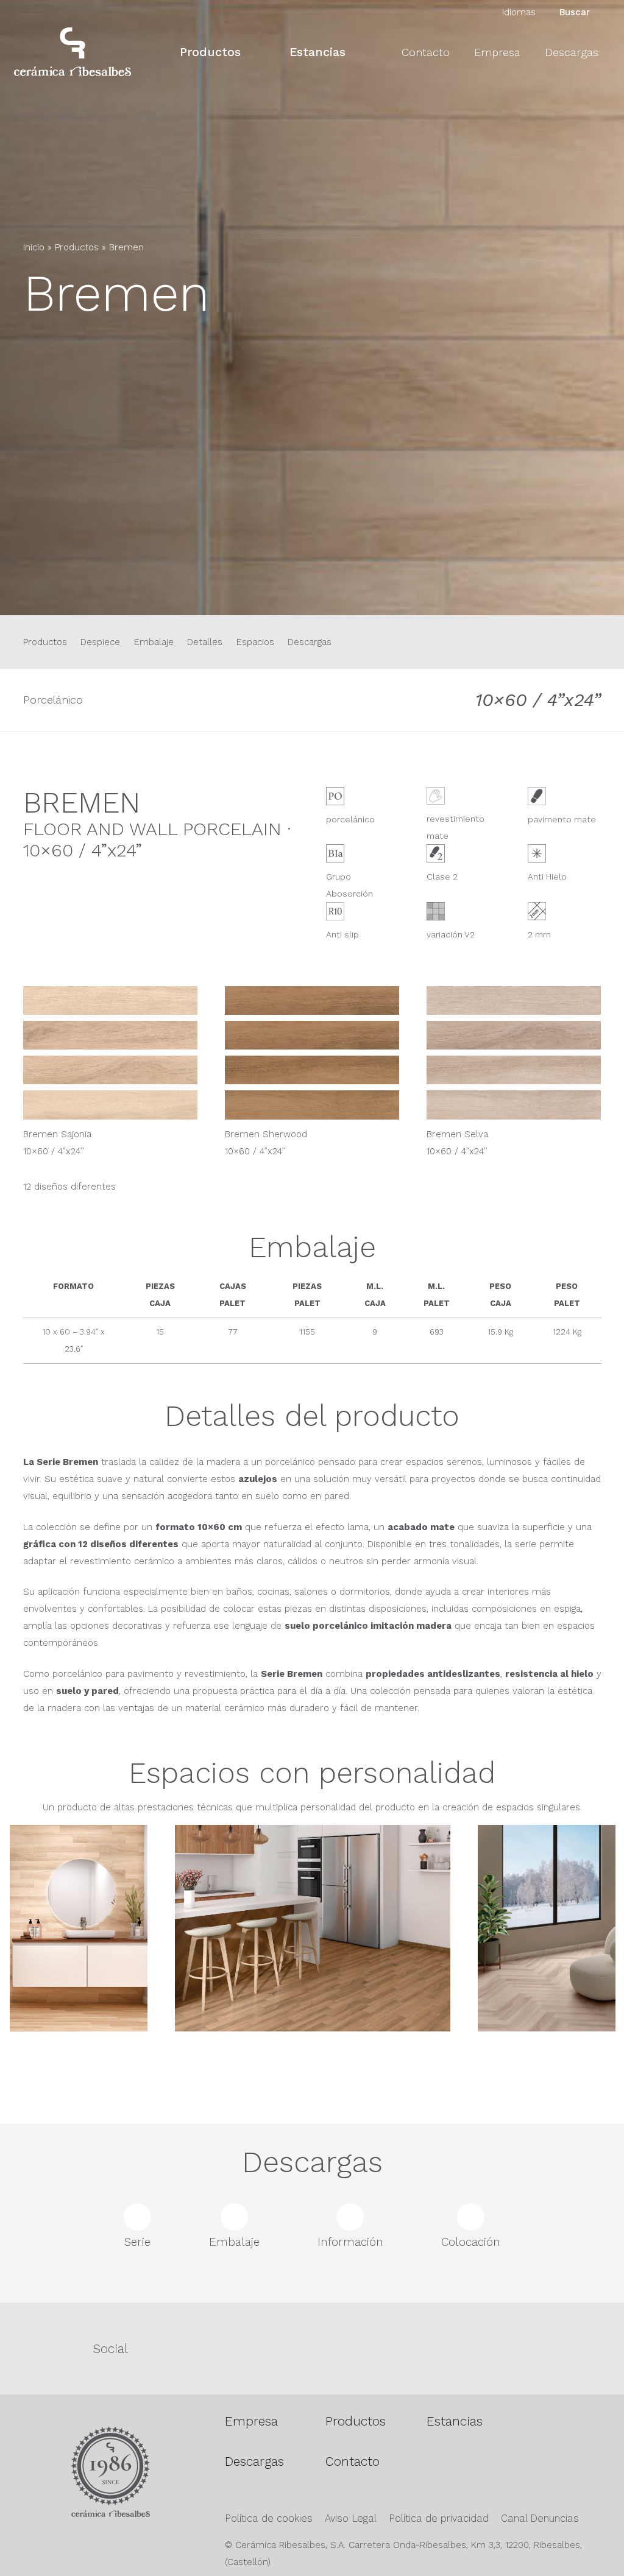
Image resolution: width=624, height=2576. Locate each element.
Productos (77, 247)
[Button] (34, 357)
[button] (251, 51)
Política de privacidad (439, 2518)
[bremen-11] (312, 1105)
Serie (137, 2242)
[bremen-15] (313, 1963)
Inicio (34, 247)
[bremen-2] (312, 1000)
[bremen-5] (110, 1035)
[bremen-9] (514, 1070)
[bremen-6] (110, 1070)
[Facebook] (262, 2348)
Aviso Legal (351, 2518)
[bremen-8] (312, 1070)
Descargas (310, 642)
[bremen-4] (514, 1035)
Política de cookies (269, 2518)
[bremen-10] (110, 1105)
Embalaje (154, 642)
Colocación (471, 2242)
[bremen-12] (514, 1105)
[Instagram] (363, 2349)
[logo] (73, 52)
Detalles (205, 642)
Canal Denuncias (540, 2518)
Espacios (255, 642)
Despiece (100, 642)
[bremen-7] (312, 1035)
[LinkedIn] (565, 2348)
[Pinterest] (463, 2348)
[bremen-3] (514, 1000)
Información (350, 2242)
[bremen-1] (110, 1000)
